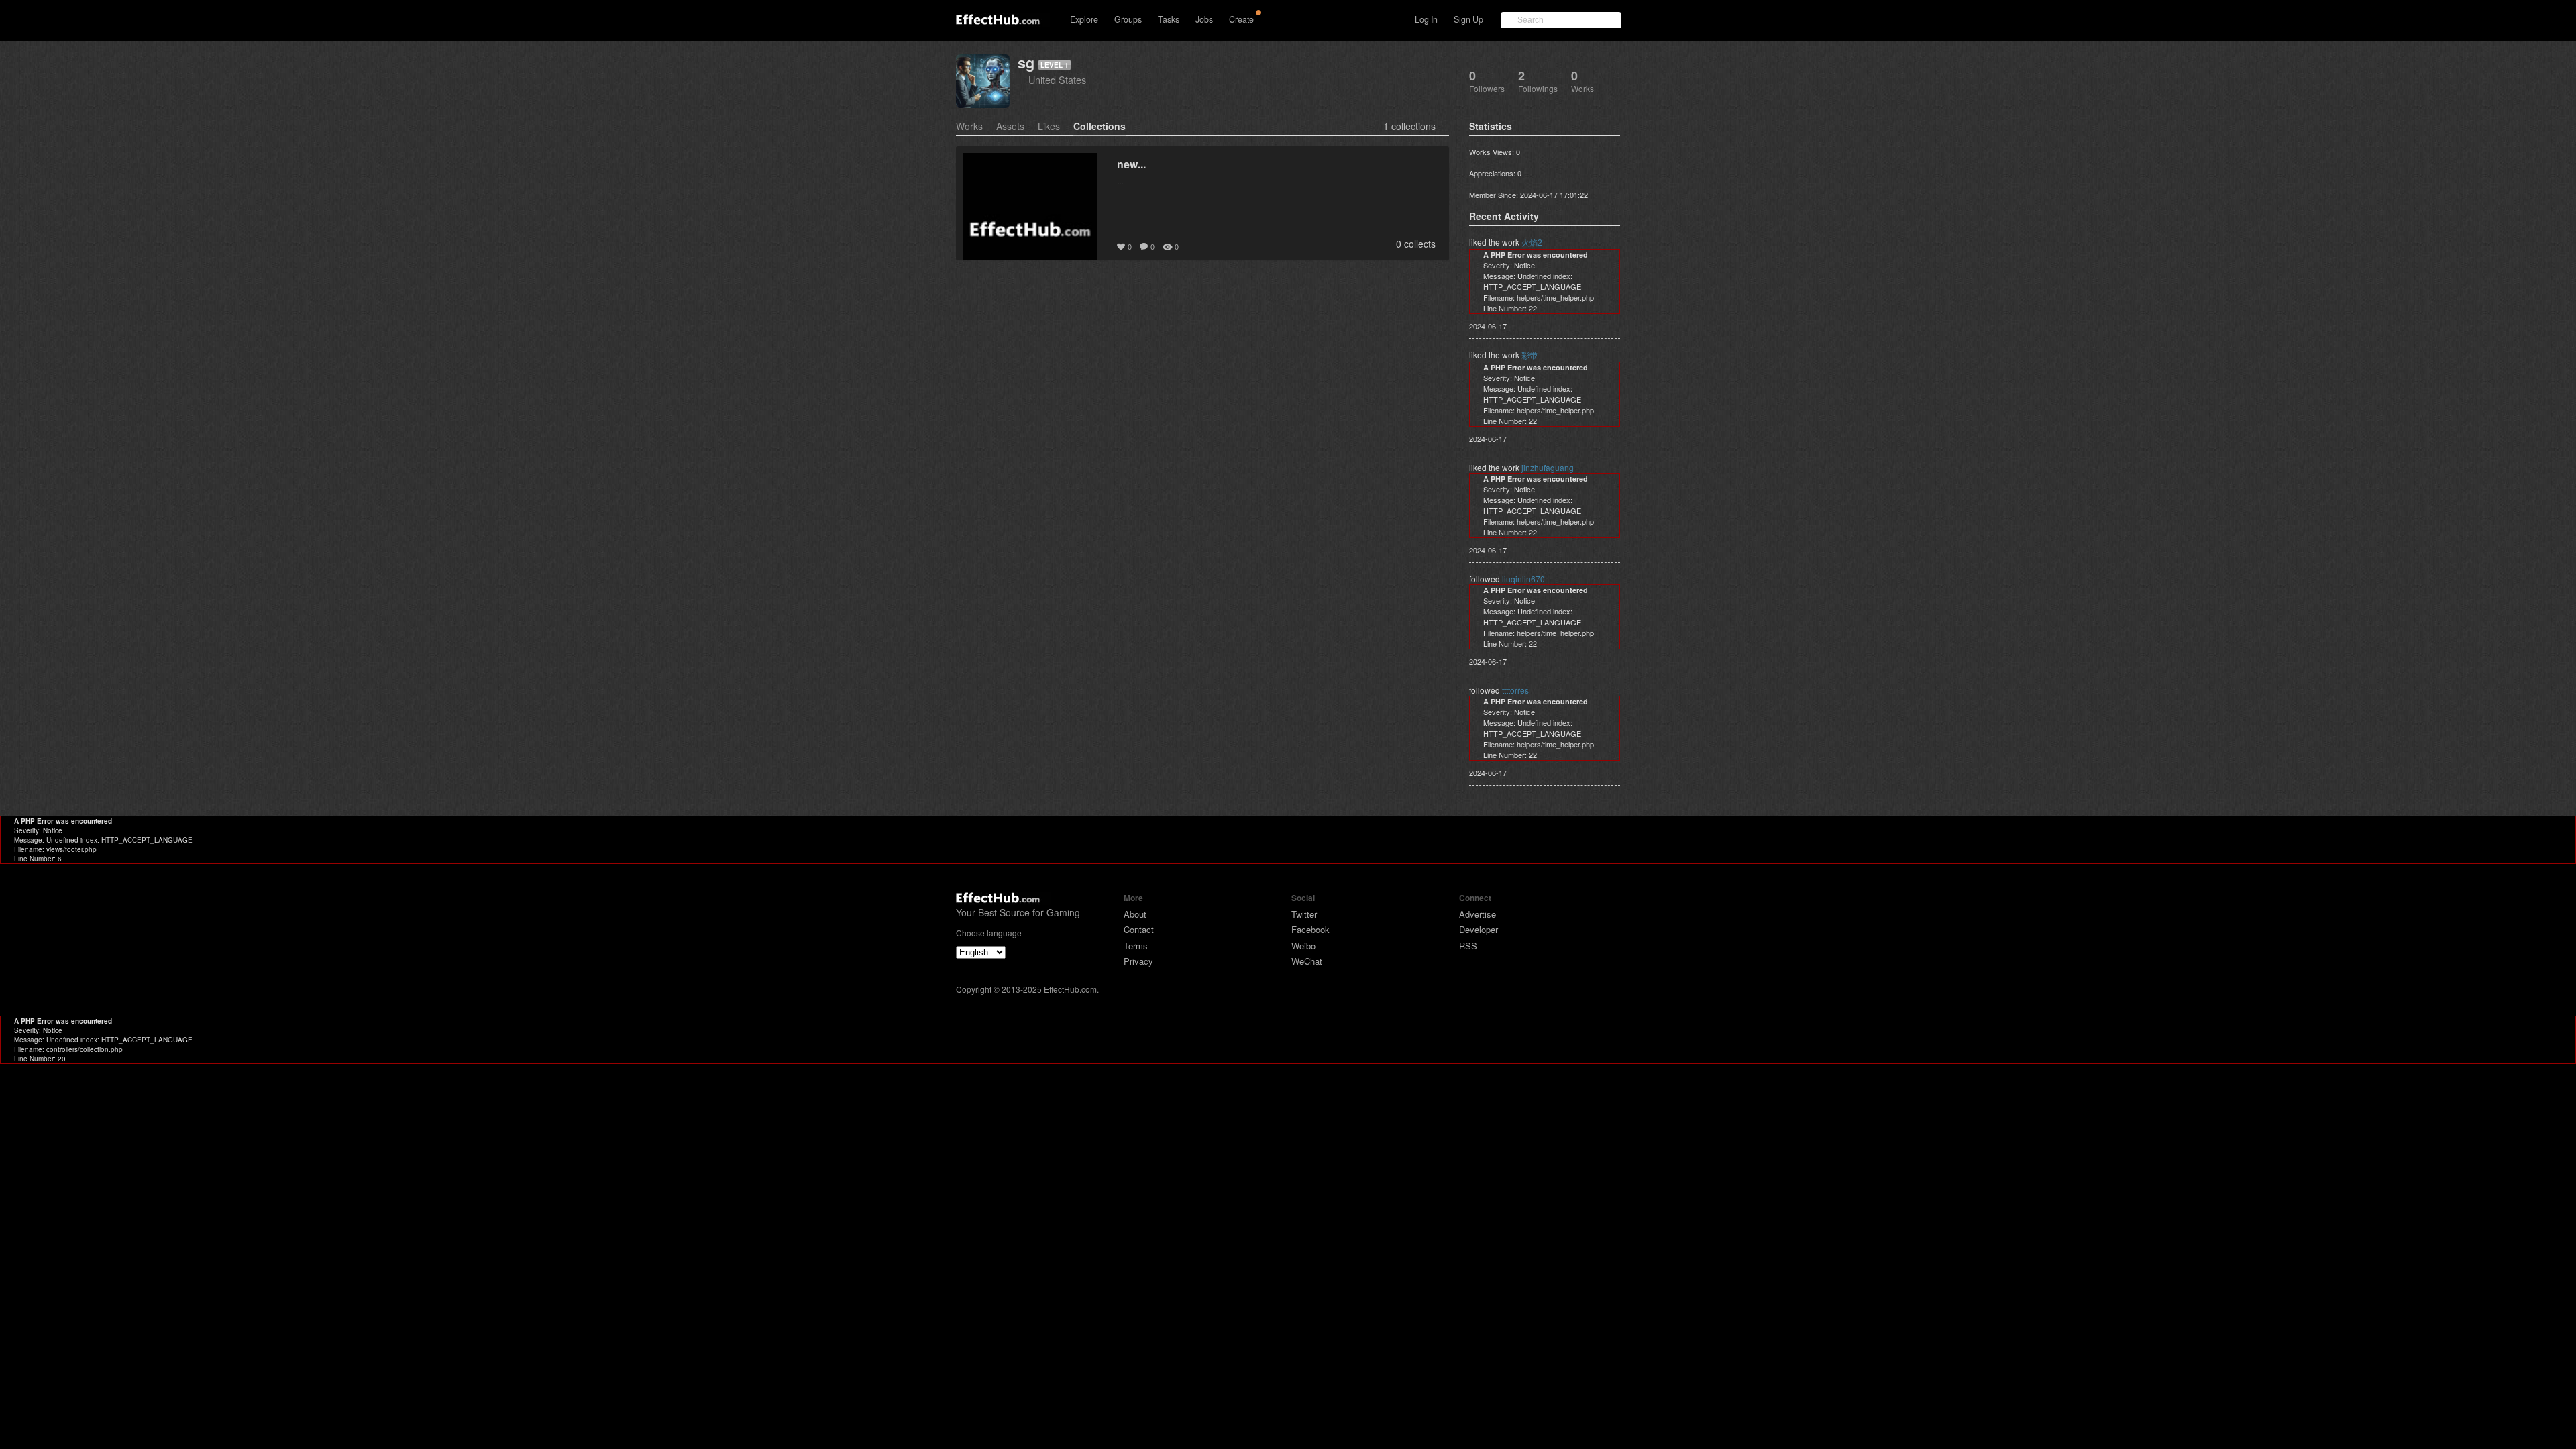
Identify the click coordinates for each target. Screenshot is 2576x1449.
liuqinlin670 (1523, 579)
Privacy (1138, 961)
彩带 (1529, 355)
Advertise (1478, 914)
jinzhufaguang (1548, 467)
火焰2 (1532, 242)
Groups (1128, 19)
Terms (1136, 946)
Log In (1426, 19)
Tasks (1169, 19)
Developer (1479, 929)
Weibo (1303, 946)
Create (1241, 19)
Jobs (1204, 19)
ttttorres (1515, 690)
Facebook (1310, 929)
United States (1057, 79)
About (1135, 914)
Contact (1139, 929)
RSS (1468, 946)
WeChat (1307, 961)
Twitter (1304, 914)
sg (1026, 63)
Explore (1084, 19)
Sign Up (1468, 19)
